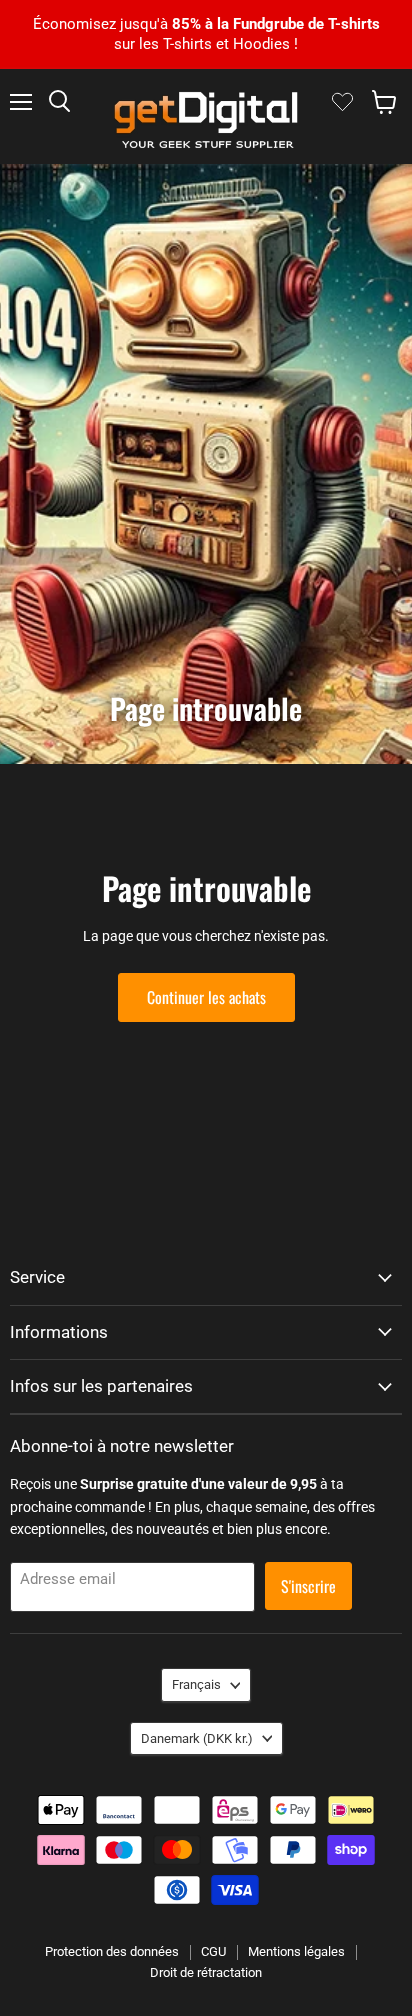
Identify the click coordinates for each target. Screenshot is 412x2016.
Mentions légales (296, 1951)
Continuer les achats (206, 997)
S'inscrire (308, 1586)
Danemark (197, 1738)
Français (196, 1684)
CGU (213, 1951)
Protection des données (112, 1951)
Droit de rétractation (206, 1972)
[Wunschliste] (342, 102)
